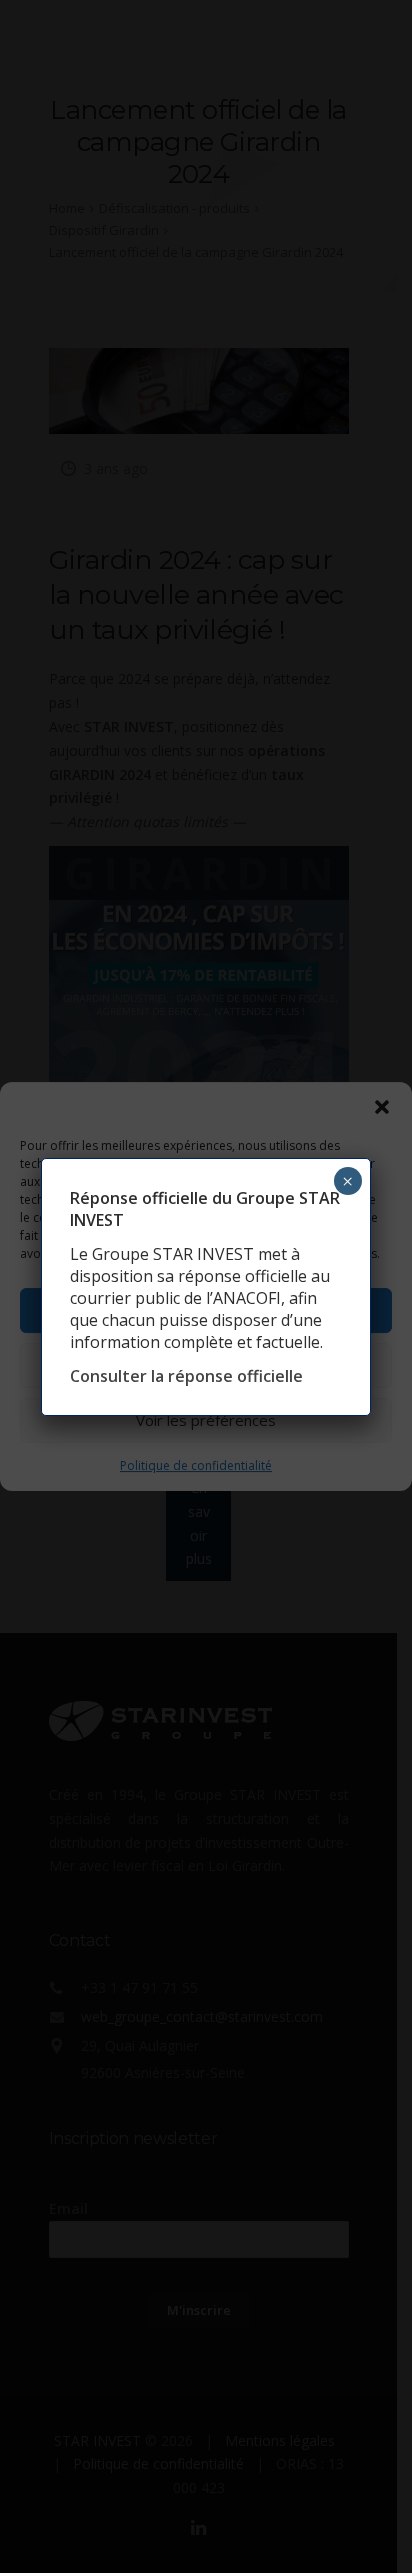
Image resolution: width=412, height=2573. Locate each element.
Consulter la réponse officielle (186, 1376)
